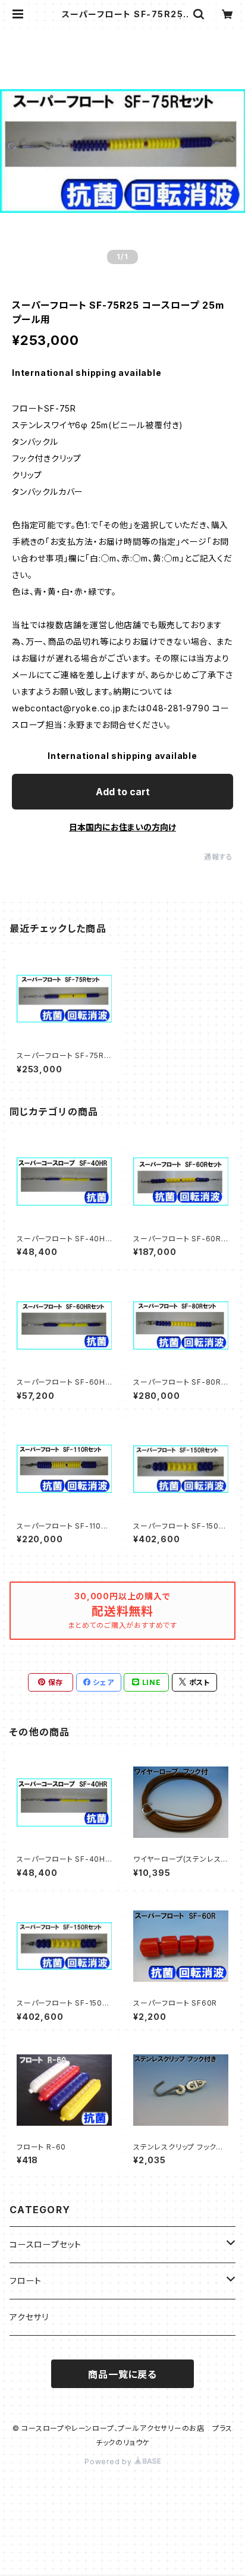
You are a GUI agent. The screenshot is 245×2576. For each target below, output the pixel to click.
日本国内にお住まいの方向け (122, 827)
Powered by (109, 2462)
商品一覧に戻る (122, 2374)
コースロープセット (45, 2244)
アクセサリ (29, 2317)
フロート (26, 2281)
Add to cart (123, 792)
